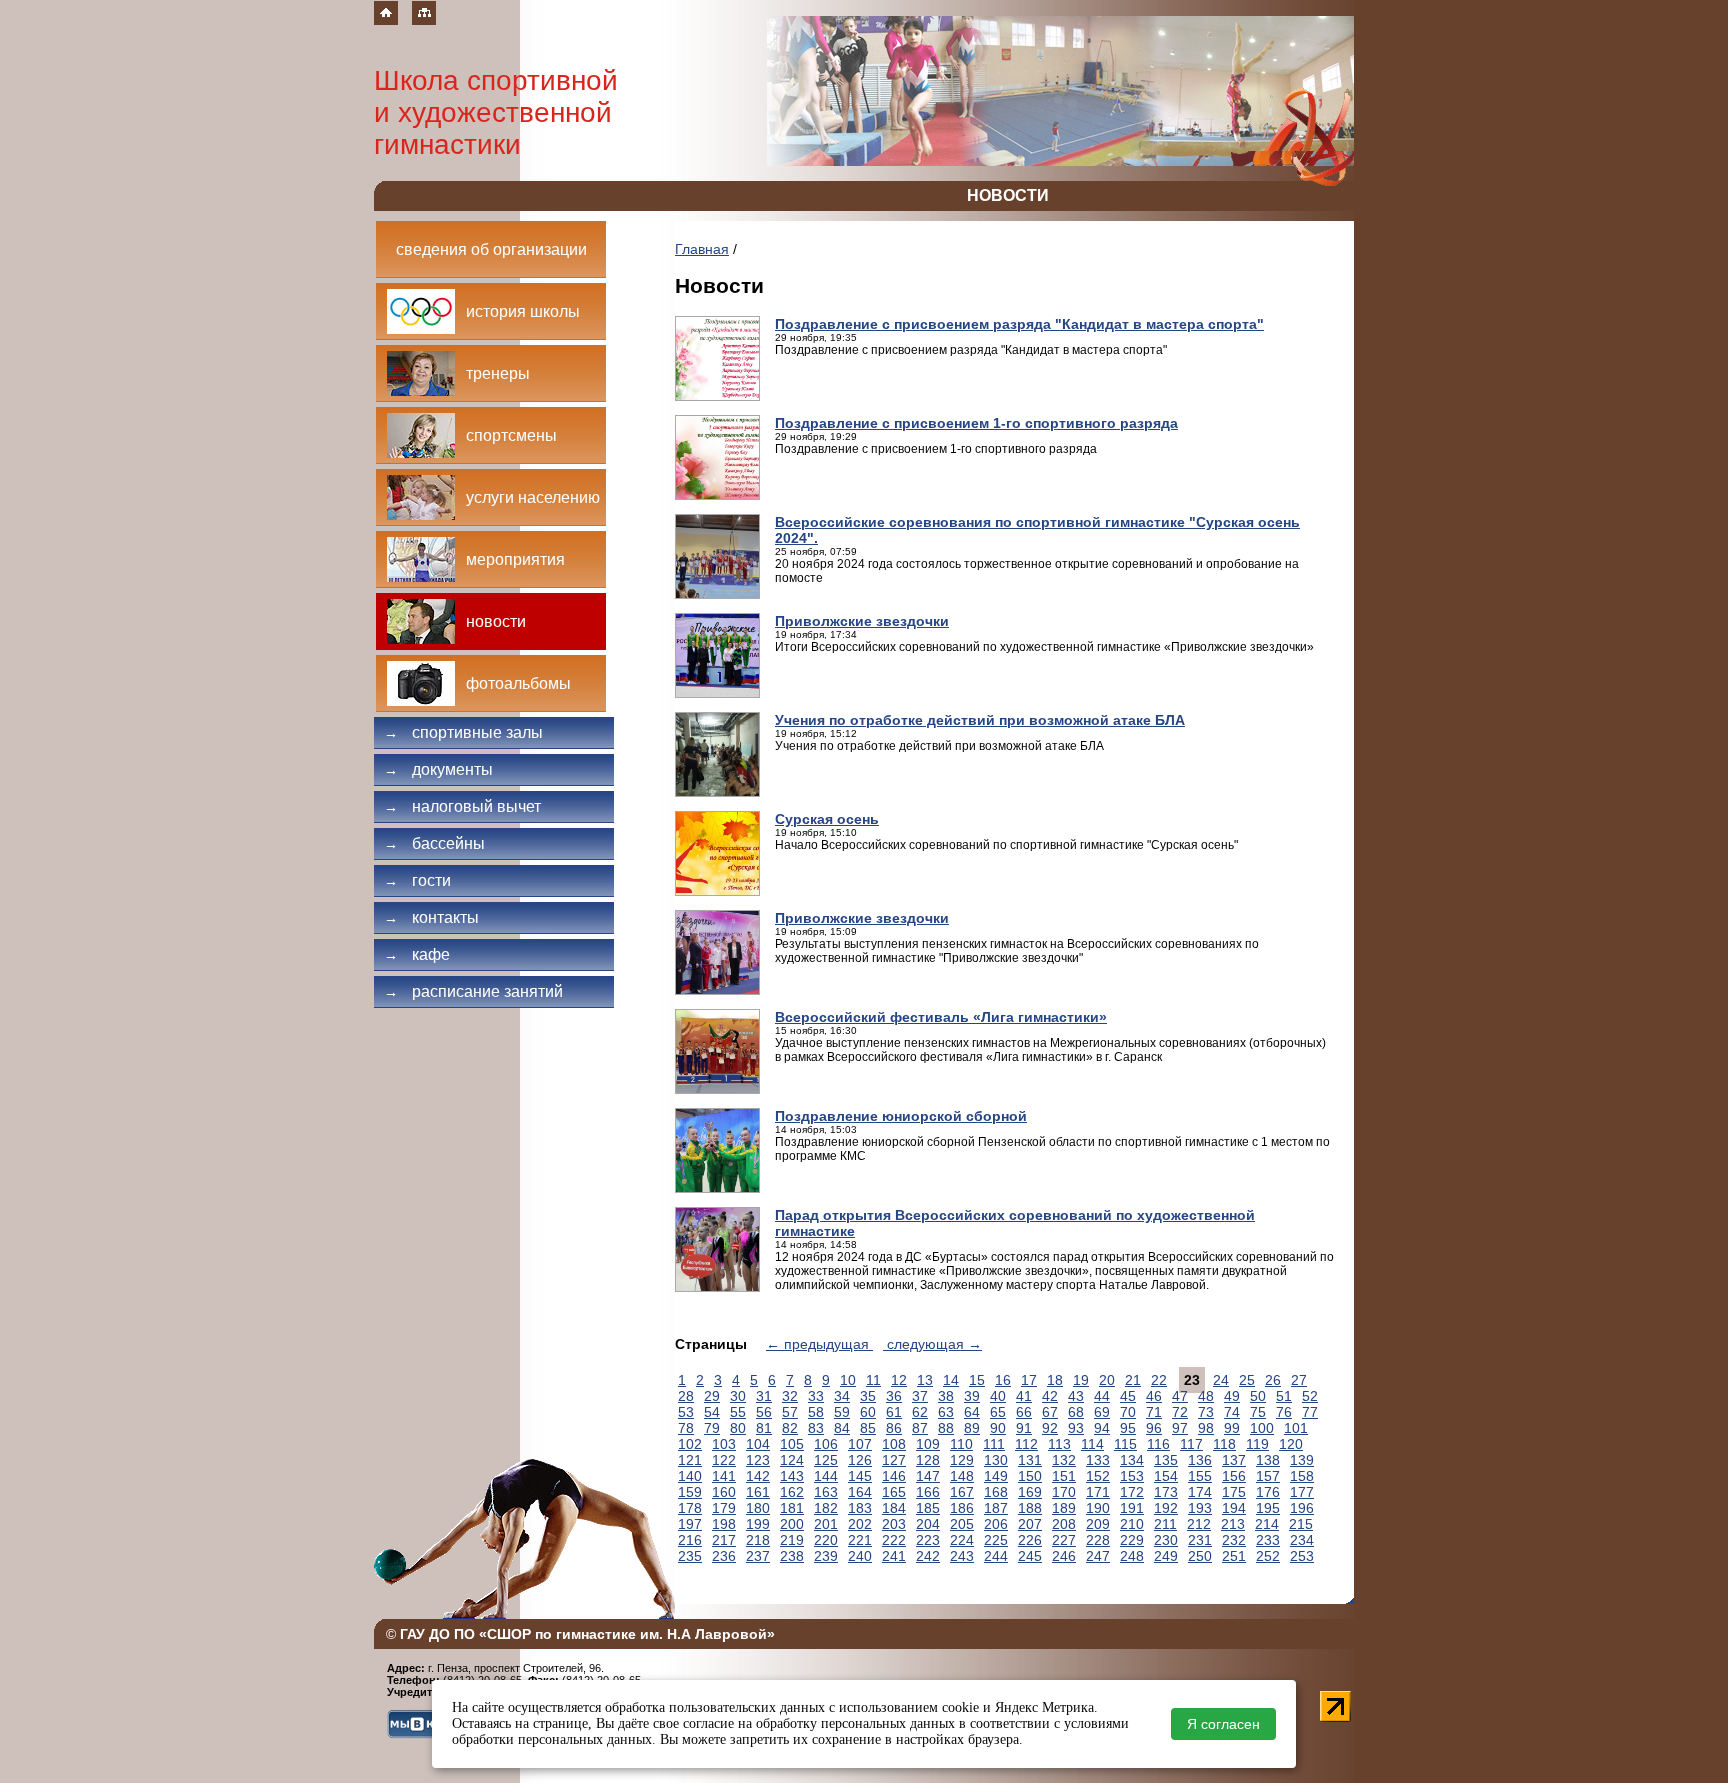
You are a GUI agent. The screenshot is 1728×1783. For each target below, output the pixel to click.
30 (738, 1396)
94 (1102, 1428)
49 (1232, 1396)
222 (894, 1540)
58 (816, 1412)
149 (996, 1476)
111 (994, 1444)
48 (1206, 1396)
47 (1180, 1396)
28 (686, 1396)
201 (826, 1524)
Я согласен (1223, 1724)
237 (758, 1556)
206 (996, 1524)
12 (899, 1380)
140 (690, 1476)
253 (1302, 1556)
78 (686, 1428)
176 (1268, 1492)
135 (1166, 1460)
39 (972, 1396)
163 (826, 1492)
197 (690, 1524)
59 (842, 1412)
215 (1301, 1524)
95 (1128, 1428)
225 (996, 1540)
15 (977, 1380)
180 (758, 1508)
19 (1081, 1380)
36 (894, 1396)
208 (1064, 1524)
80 (738, 1428)
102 (690, 1444)
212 (1199, 1524)
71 (1154, 1412)
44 (1102, 1396)
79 (712, 1428)
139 (1302, 1460)
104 (758, 1444)
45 (1128, 1396)
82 (790, 1428)
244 (996, 1556)
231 (1200, 1540)
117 (1191, 1444)
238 (792, 1556)
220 (826, 1540)
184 (894, 1508)
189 (1064, 1508)
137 (1234, 1460)
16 (1003, 1380)
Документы (438, 769)
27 (1299, 1380)
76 (1284, 1412)
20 (1107, 1380)
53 (686, 1412)
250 (1200, 1556)
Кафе (417, 954)
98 (1206, 1428)
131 (1030, 1460)
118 (1224, 1444)
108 (894, 1444)
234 (1302, 1540)
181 (792, 1508)
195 (1268, 1508)
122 (724, 1460)
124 (792, 1460)
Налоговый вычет (462, 806)
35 (868, 1396)
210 (1132, 1524)
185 (928, 1508)
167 (962, 1492)
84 (842, 1428)
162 (792, 1492)
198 (724, 1524)
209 (1098, 1524)
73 (1206, 1412)
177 (1302, 1492)
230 (1166, 1540)
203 (894, 1524)
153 (1132, 1476)
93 (1076, 1428)
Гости (417, 880)
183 (860, 1508)
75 (1258, 1412)
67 (1050, 1412)
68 (1076, 1412)
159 (690, 1492)
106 (826, 1444)
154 (1166, 1476)
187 (996, 1508)
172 (1132, 1492)
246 (1064, 1556)
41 (1024, 1396)
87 (920, 1428)
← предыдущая (819, 1344)
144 (826, 1476)
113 (1059, 1444)
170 (1064, 1492)
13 (925, 1380)
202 (860, 1524)
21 (1133, 1380)
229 (1132, 1540)
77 (1310, 1412)
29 (712, 1396)
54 (712, 1412)
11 (873, 1380)
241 (894, 1556)
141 (724, 1476)
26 (1273, 1380)
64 (972, 1412)
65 (998, 1412)
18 (1055, 1380)
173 (1166, 1492)
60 (868, 1412)
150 (1030, 1476)
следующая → (932, 1344)
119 (1257, 1444)
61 (894, 1412)
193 (1200, 1508)
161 (758, 1492)
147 (928, 1476)
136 (1200, 1460)
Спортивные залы (463, 732)
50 (1258, 1396)
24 (1221, 1380)
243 (962, 1556)
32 (790, 1396)
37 (920, 1396)
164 (860, 1492)
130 (996, 1460)
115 (1125, 1444)
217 (724, 1540)
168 (996, 1492)
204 (928, 1524)
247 (1098, 1556)
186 (962, 1508)
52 (1310, 1396)
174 (1200, 1492)
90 (998, 1428)
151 (1064, 1476)
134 (1132, 1460)
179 (724, 1508)
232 (1234, 1540)
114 (1092, 1444)
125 (826, 1460)
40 (998, 1396)
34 (842, 1396)
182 (826, 1508)
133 (1098, 1460)
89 (972, 1428)
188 (1030, 1508)
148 (962, 1476)
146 (894, 1476)
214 (1267, 1524)
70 (1128, 1412)
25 (1247, 1380)
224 (962, 1540)
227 (1064, 1540)
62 (920, 1412)
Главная (702, 249)
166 (928, 1492)
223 (928, 1540)
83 (816, 1428)
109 (928, 1444)
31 (764, 1396)
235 (690, 1556)
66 (1024, 1412)
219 (792, 1540)
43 (1076, 1396)
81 (764, 1428)
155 (1200, 1476)
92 (1050, 1428)
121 (690, 1460)
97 (1180, 1428)
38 (946, 1396)
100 (1262, 1428)
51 (1284, 1396)
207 (1030, 1524)
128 (928, 1460)
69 (1102, 1412)
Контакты (431, 917)
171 (1098, 1492)
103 (724, 1444)
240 (860, 1556)
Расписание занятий (473, 991)
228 (1098, 1540)
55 (738, 1412)
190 (1098, 1508)
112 (1026, 1444)
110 (961, 1444)
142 (758, 1476)
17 (1029, 1380)
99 (1232, 1428)
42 (1050, 1396)
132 (1064, 1460)
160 (724, 1492)
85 (868, 1428)
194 (1234, 1508)
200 (792, 1524)
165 (894, 1492)
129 (962, 1460)
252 (1268, 1556)
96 (1154, 1428)
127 (894, 1460)
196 (1302, 1508)
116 (1158, 1444)
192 (1166, 1508)
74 (1232, 1412)
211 (1165, 1524)
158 (1302, 1476)
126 (860, 1460)
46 (1154, 1396)
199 (758, 1524)
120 (1291, 1444)
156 (1234, 1476)
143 (792, 1476)
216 (690, 1540)
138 (1268, 1460)
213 (1233, 1524)
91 (1024, 1428)
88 (946, 1428)
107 (860, 1444)
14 (951, 1380)
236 (724, 1556)
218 (758, 1540)
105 (792, 1444)
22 (1159, 1380)
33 (816, 1396)
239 (826, 1556)
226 (1030, 1540)
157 (1268, 1476)
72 (1180, 1412)
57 (790, 1412)
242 (928, 1556)
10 (848, 1380)
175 (1234, 1492)
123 (758, 1460)
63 (946, 1412)
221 (860, 1540)
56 (764, 1412)
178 (690, 1508)
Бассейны (434, 843)
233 (1268, 1540)
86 (894, 1428)
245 (1030, 1556)
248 (1132, 1556)
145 (860, 1476)
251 (1234, 1556)
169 (1030, 1492)
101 (1296, 1428)
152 (1098, 1476)
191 (1132, 1508)
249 (1166, 1556)
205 (962, 1524)
